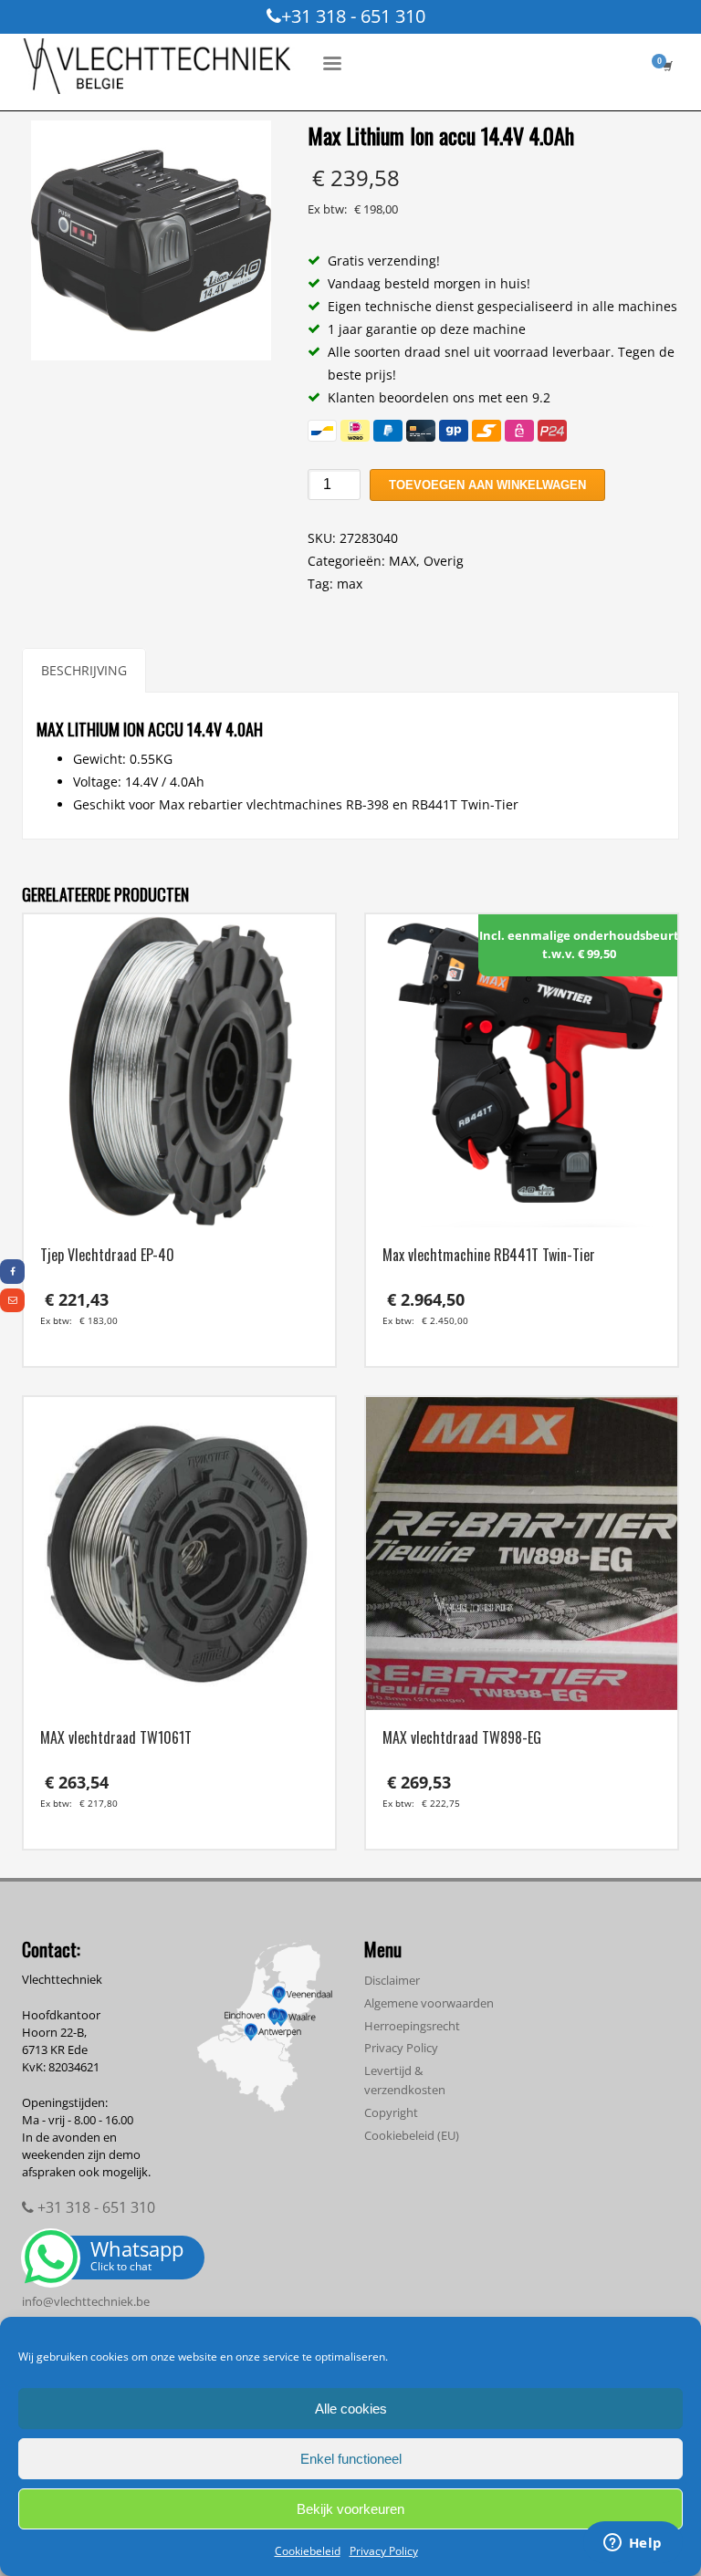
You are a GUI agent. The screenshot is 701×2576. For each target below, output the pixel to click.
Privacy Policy (384, 2551)
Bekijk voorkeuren (350, 2509)
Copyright (391, 2112)
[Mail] (12, 1300)
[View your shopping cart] (666, 66)
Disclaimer (392, 1980)
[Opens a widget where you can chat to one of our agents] (633, 2544)
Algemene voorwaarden (429, 2003)
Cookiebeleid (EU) (412, 2135)
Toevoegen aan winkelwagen (487, 485)
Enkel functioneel (351, 2459)
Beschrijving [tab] (84, 670)
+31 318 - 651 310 (353, 16)
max (350, 584)
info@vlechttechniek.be (86, 2301)
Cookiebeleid (308, 2551)
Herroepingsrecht (412, 2026)
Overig (444, 561)
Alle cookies (351, 2409)
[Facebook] (12, 1271)
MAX (403, 561)
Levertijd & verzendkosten (405, 2080)
